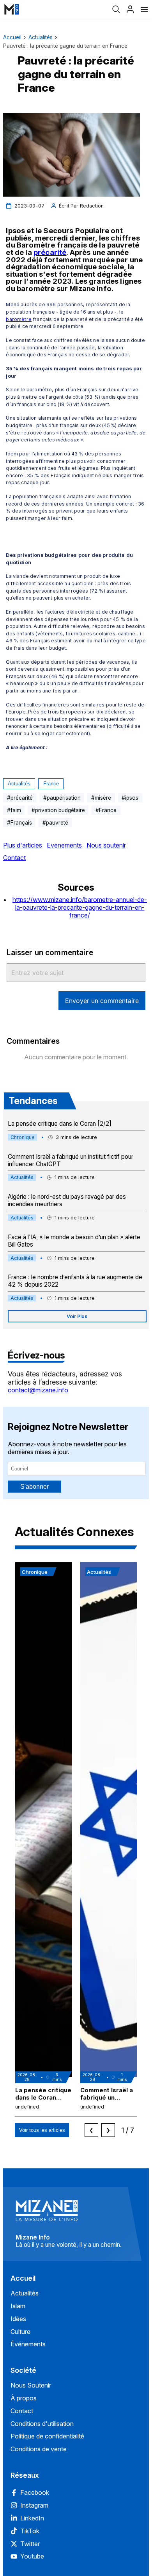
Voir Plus (77, 1316)
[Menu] (144, 9)
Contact (14, 858)
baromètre (19, 319)
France (51, 784)
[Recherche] (116, 9)
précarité (50, 252)
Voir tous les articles (42, 2130)
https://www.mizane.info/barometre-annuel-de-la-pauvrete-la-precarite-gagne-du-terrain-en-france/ (80, 907)
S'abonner (34, 1487)
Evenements (64, 845)
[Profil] (130, 9)
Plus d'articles (23, 845)
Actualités (41, 37)
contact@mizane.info (38, 1390)
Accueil (12, 37)
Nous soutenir (106, 845)
